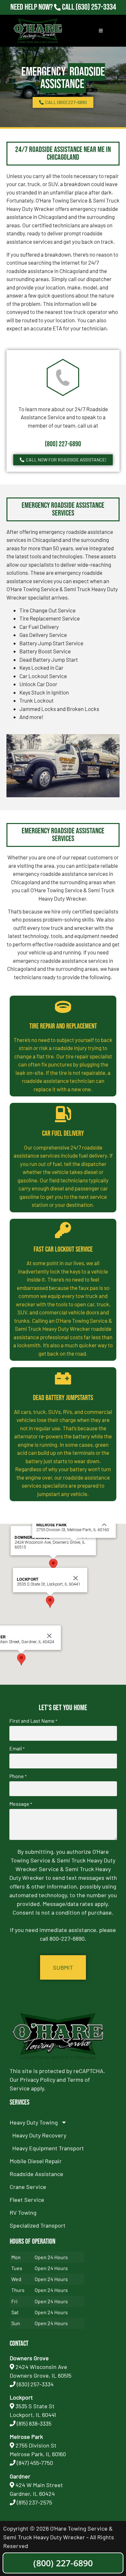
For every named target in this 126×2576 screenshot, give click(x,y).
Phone (18, 1776)
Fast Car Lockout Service (63, 1250)
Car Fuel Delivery (63, 1134)
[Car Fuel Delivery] (63, 1114)
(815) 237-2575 (96, 16)
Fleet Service (27, 2200)
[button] (53, 1565)
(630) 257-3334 (96, 7)
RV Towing (23, 2212)
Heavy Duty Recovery (39, 2135)
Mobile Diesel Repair (36, 2161)
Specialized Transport (38, 2225)
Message (21, 1804)
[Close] (76, 1578)
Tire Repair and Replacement (63, 1026)
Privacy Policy (38, 2079)
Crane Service (28, 2187)
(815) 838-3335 (34, 2423)
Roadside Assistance (37, 2174)
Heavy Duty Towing (34, 2122)
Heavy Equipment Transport (48, 2148)
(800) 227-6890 (63, 444)
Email (17, 1748)
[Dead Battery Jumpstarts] (63, 1378)
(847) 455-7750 (35, 2463)
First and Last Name (33, 1721)
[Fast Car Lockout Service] (63, 1230)
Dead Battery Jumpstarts (63, 1398)
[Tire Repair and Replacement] (63, 1007)
